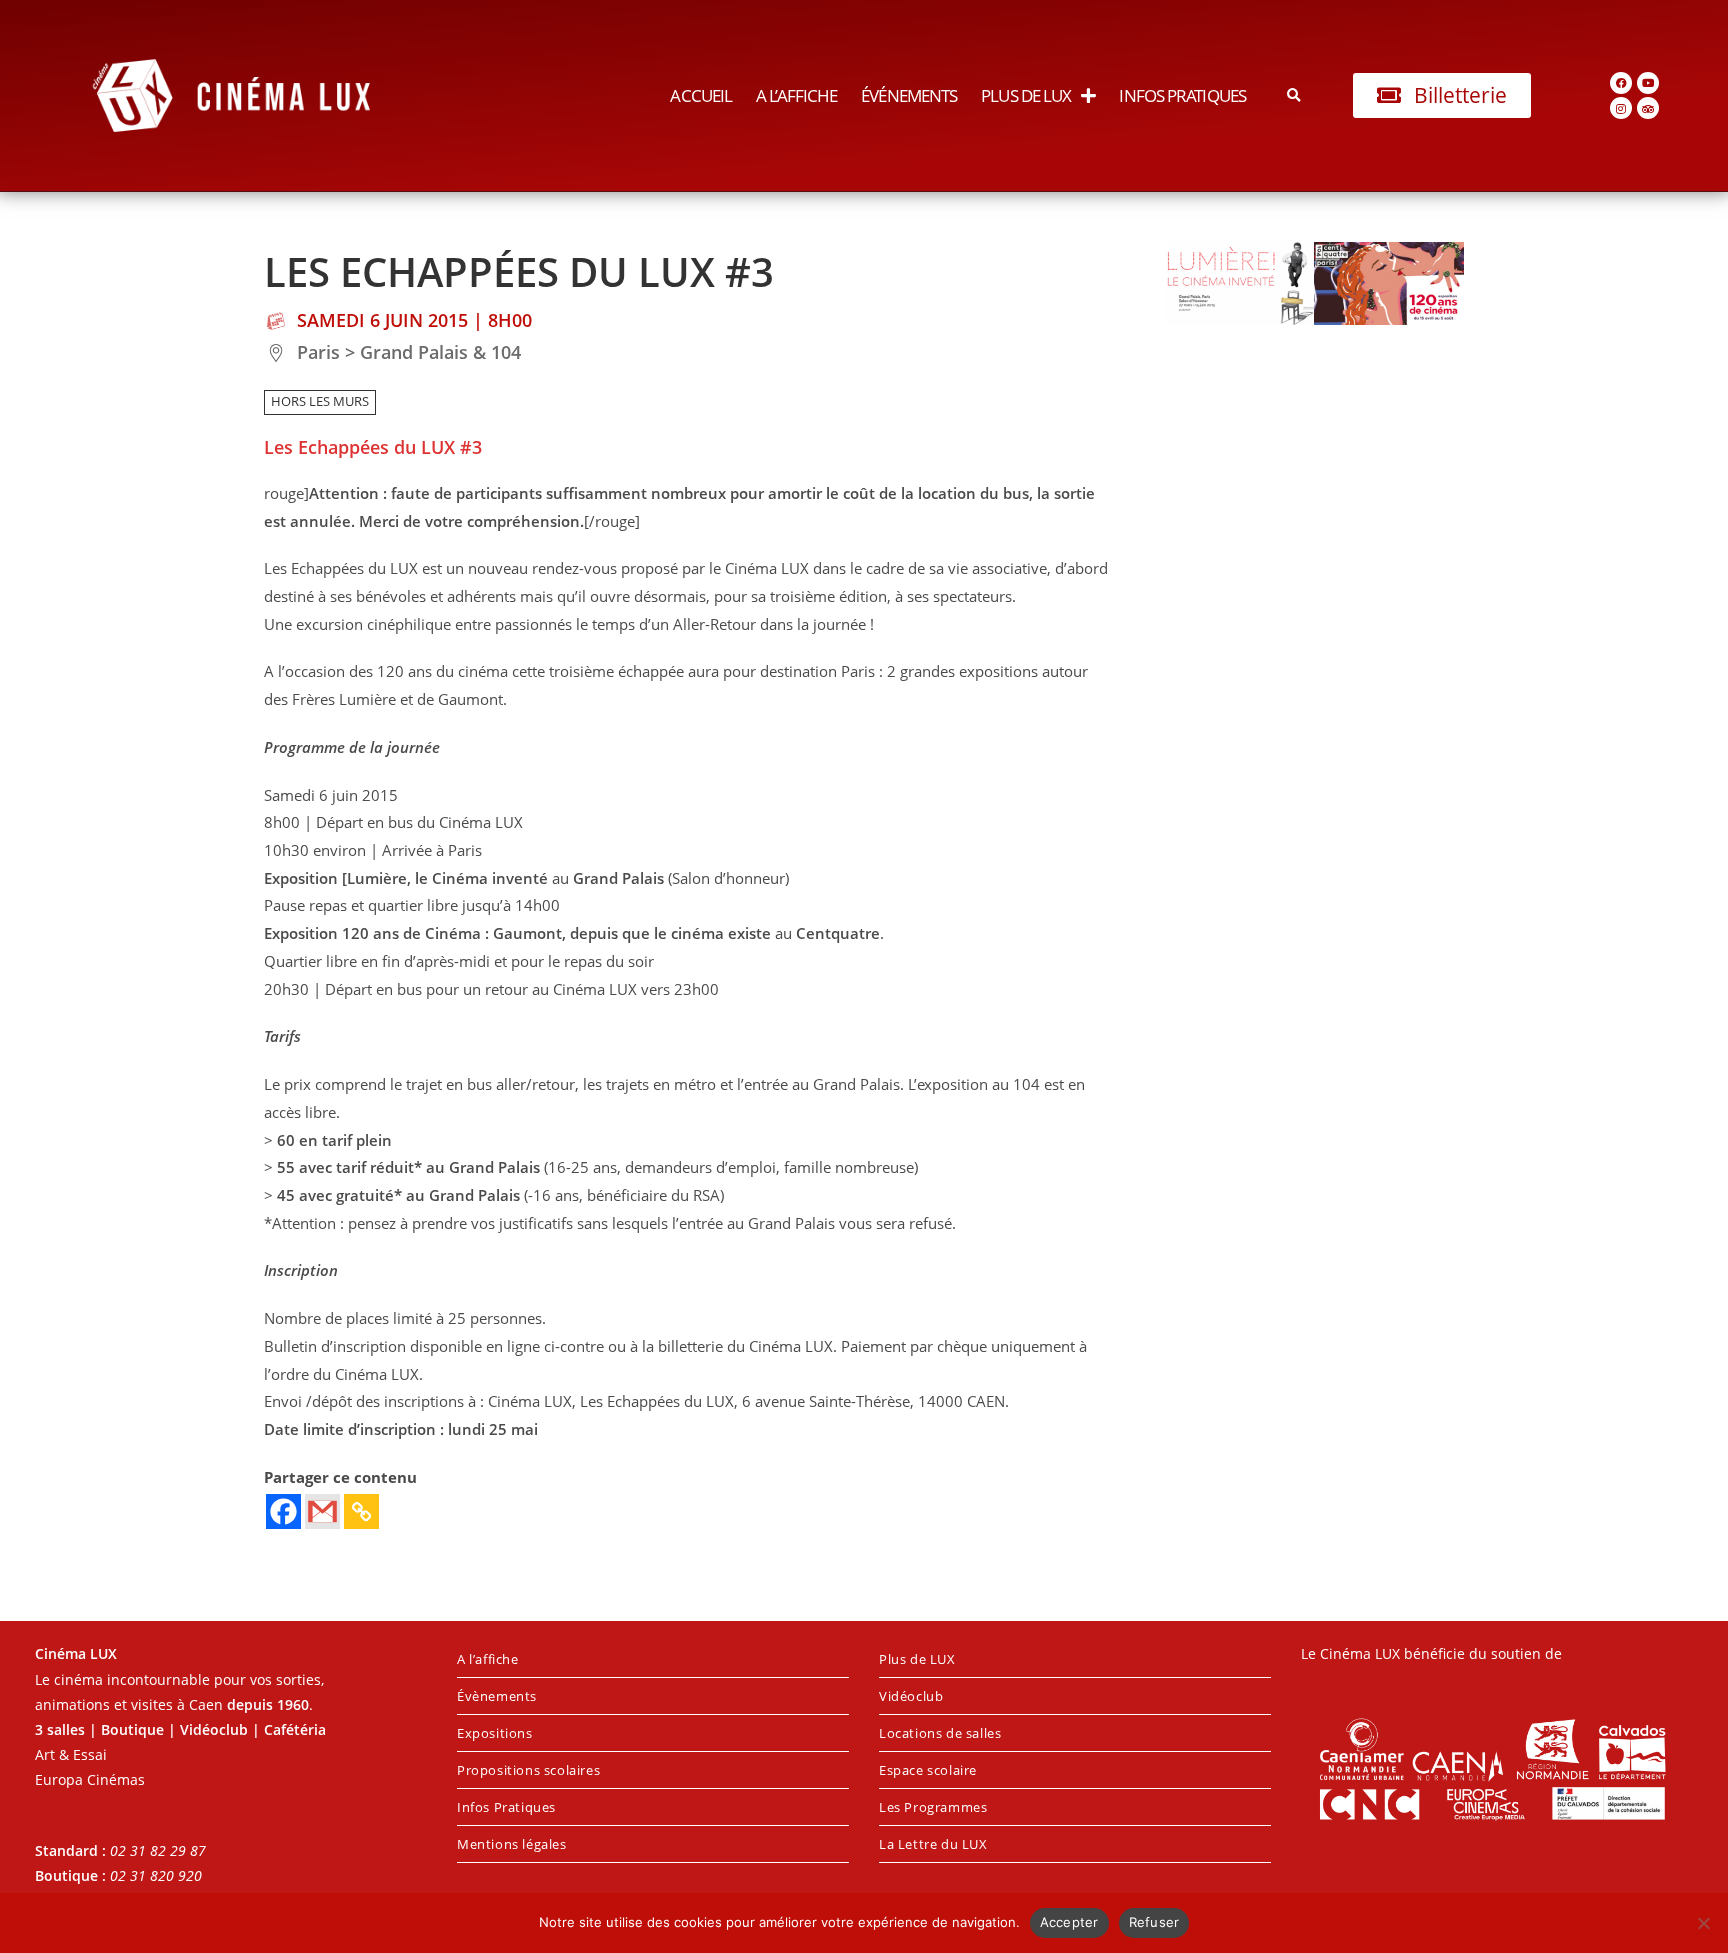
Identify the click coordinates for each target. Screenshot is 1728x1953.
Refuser (1154, 1922)
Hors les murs (320, 401)
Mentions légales (512, 1844)
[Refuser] (1703, 1923)
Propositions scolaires (528, 1770)
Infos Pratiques (1182, 95)
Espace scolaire (928, 1770)
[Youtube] (1648, 83)
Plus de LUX (1026, 95)
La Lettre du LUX (933, 1844)
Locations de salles (940, 1733)
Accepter (1069, 1922)
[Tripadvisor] (1648, 108)
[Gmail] (322, 1511)
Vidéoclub (911, 1696)
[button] (1294, 95)
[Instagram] (1621, 108)
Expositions (495, 1733)
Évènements (497, 1696)
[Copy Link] (361, 1511)
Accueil (701, 95)
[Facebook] (1621, 83)
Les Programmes (933, 1807)
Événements (909, 95)
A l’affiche (796, 95)
